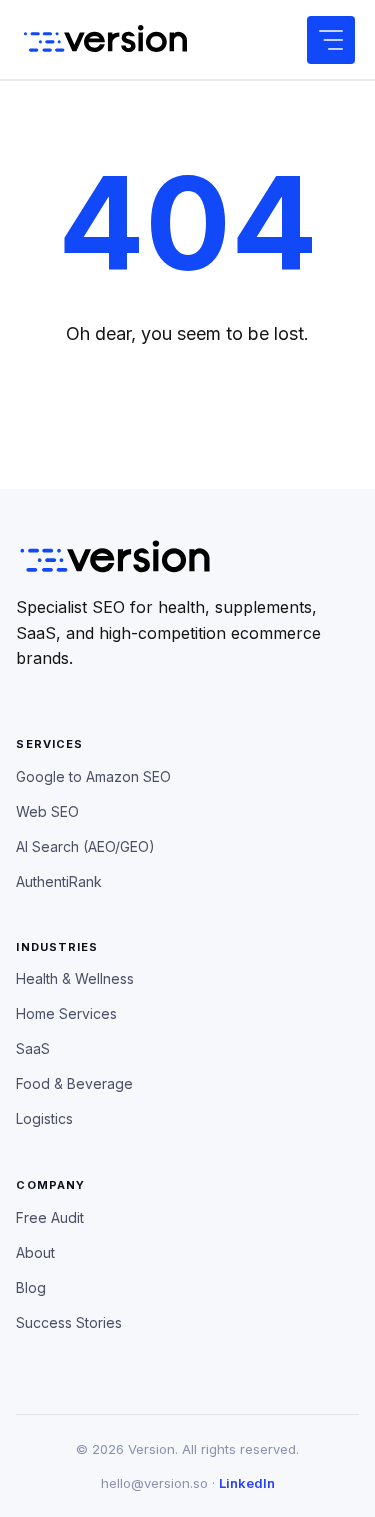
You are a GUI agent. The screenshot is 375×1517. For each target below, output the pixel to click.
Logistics (44, 1118)
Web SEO (47, 811)
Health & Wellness (75, 978)
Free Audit (50, 1217)
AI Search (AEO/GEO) (85, 846)
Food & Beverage (74, 1083)
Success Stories (69, 1322)
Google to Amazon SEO (93, 776)
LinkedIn (247, 1483)
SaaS (33, 1048)
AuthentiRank (59, 881)
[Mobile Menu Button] (331, 40)
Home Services (66, 1013)
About (35, 1252)
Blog (31, 1287)
